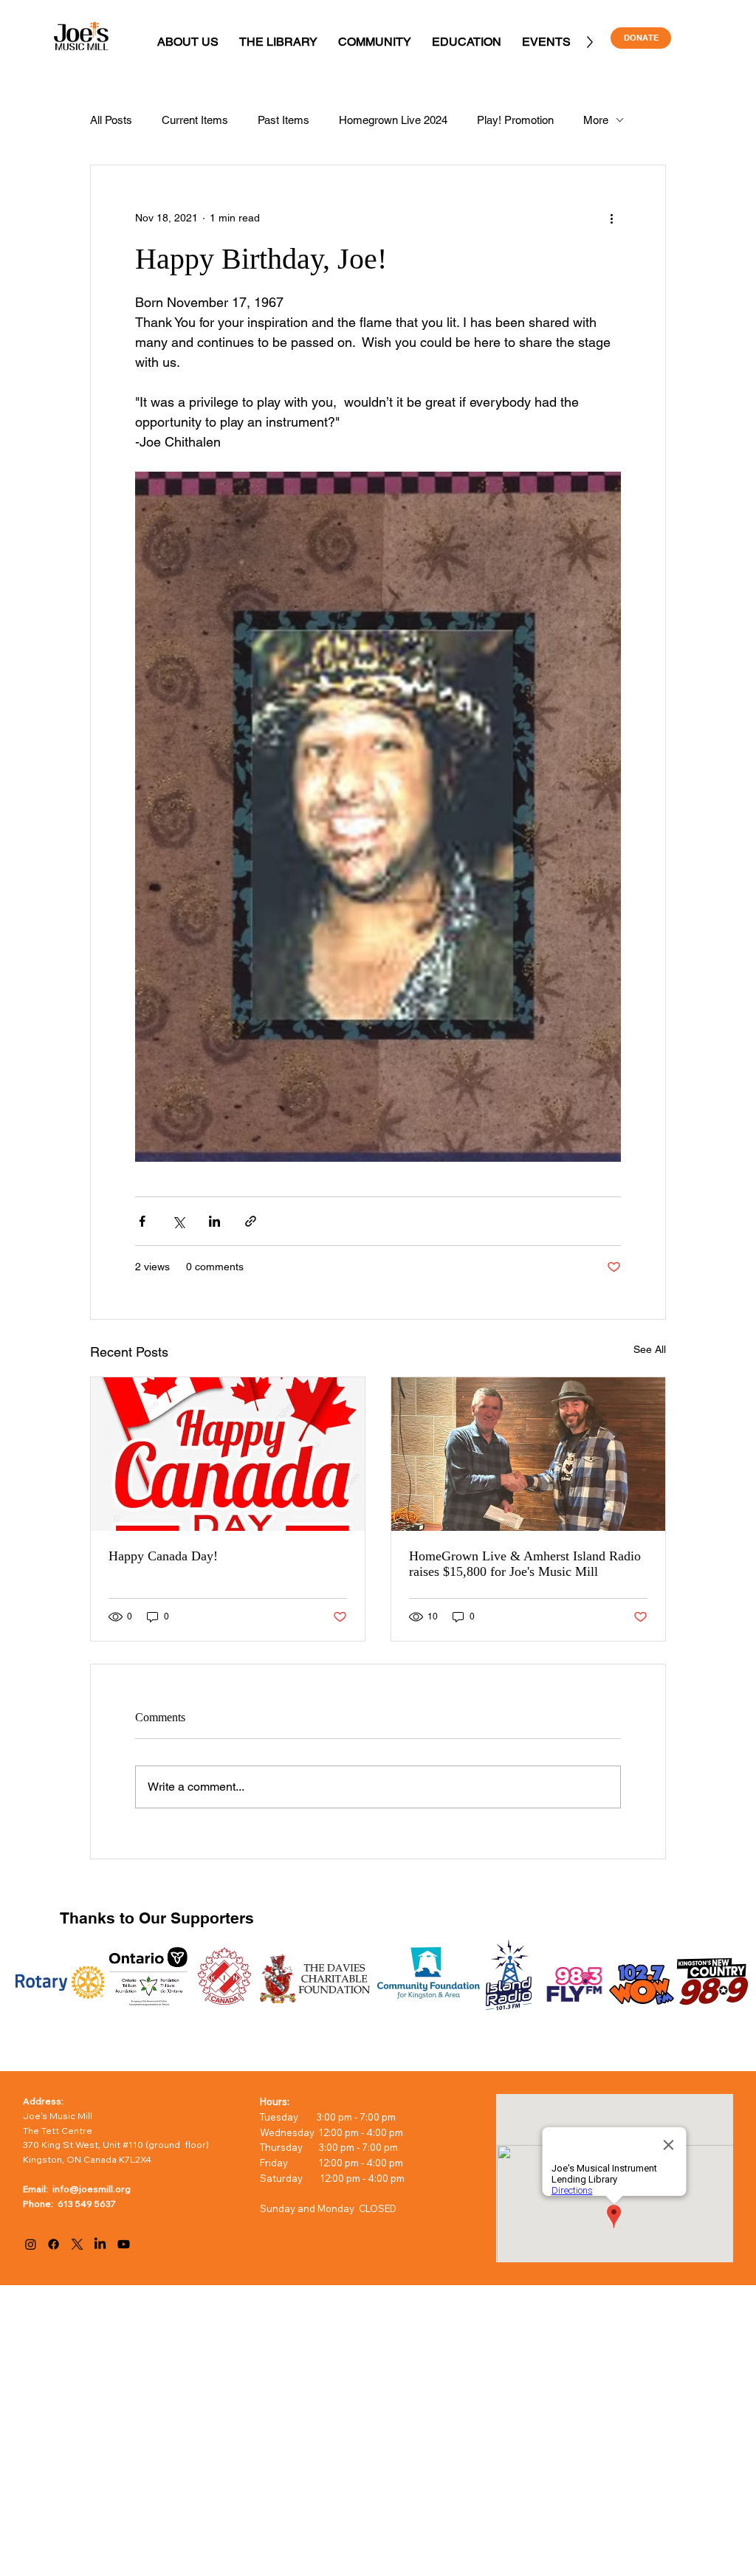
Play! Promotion (515, 120)
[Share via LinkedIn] (214, 1221)
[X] (77, 2244)
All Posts (111, 120)
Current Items (195, 120)
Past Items (283, 120)
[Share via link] (251, 1221)
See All (650, 1349)
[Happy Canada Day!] (228, 1454)
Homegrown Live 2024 (393, 120)
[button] (188, 42)
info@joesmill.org (92, 2189)
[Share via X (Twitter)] (178, 1221)
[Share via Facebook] (142, 1221)
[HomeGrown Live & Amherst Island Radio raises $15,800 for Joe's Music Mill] (528, 1454)
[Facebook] (54, 2244)
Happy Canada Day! (163, 1556)
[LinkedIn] (100, 2244)
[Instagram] (31, 2244)
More (596, 120)
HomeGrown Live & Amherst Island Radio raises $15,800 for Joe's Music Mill (525, 1564)
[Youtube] (124, 2244)
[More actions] (612, 218)
